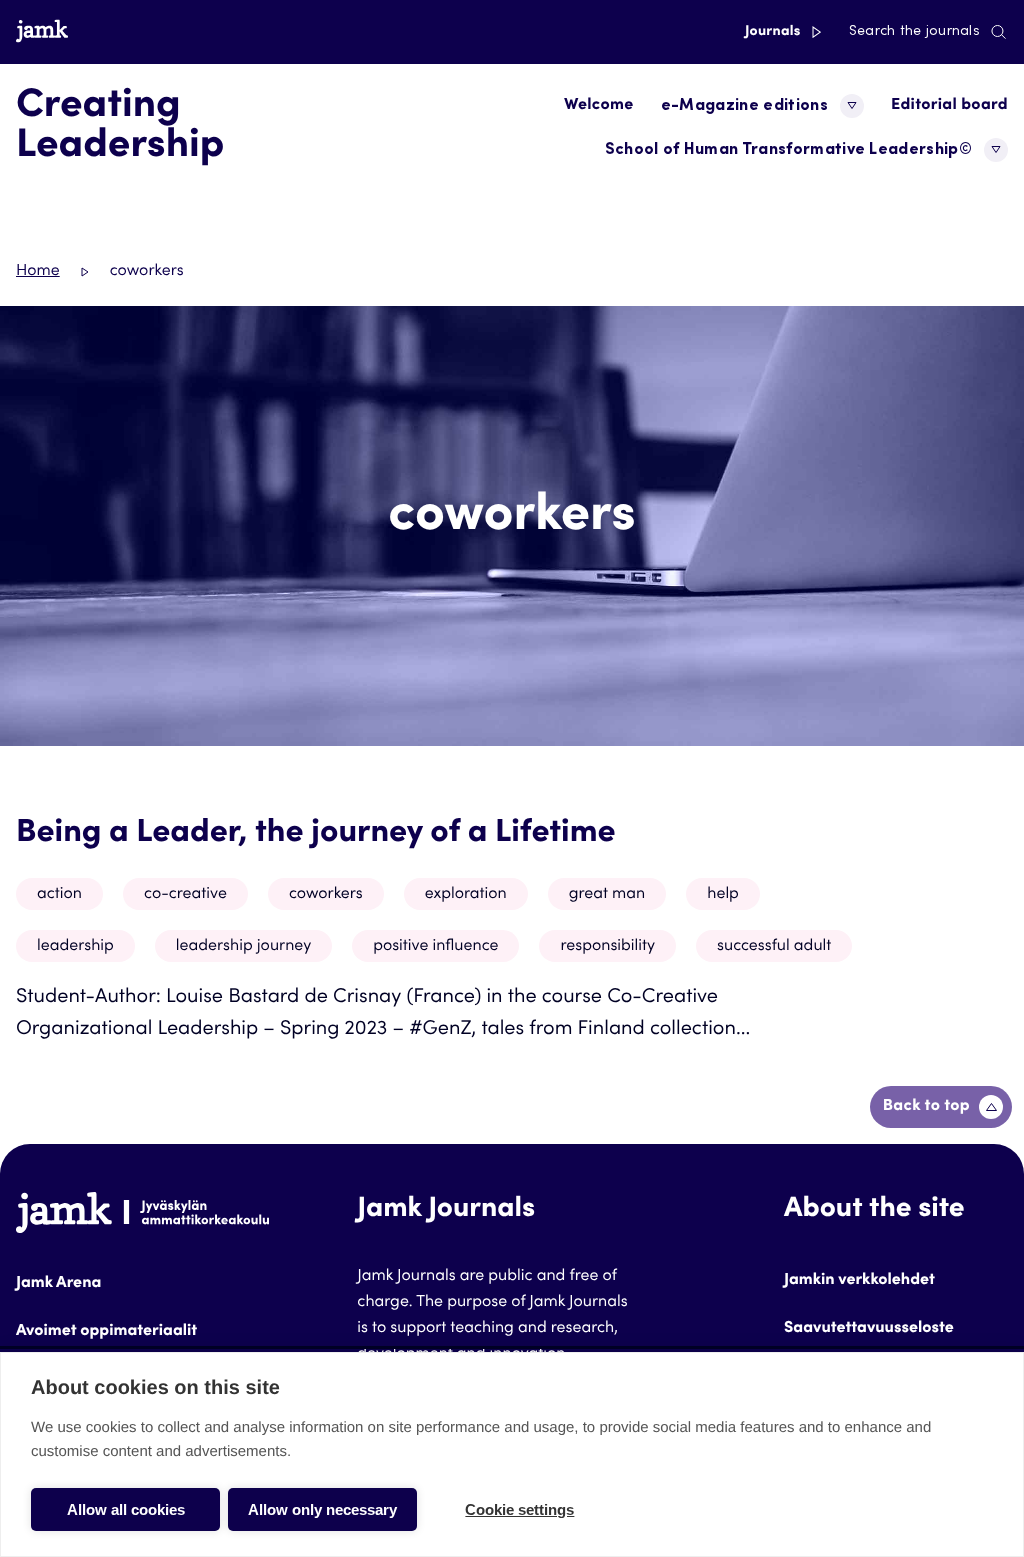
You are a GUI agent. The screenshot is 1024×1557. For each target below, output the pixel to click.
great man (607, 895)
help (723, 895)
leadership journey (243, 947)
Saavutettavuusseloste (869, 1329)
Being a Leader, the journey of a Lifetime (316, 834)
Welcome (599, 106)
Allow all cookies (126, 1509)
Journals (774, 32)
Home (38, 272)
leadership (75, 947)
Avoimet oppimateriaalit (106, 1332)
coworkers (326, 895)
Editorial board (949, 106)
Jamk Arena (58, 1284)
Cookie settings (519, 1509)
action (59, 895)
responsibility (607, 947)
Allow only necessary (322, 1509)
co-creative (185, 895)
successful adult (774, 947)
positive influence (435, 947)
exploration (466, 895)
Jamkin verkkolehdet (859, 1281)
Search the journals (914, 32)
